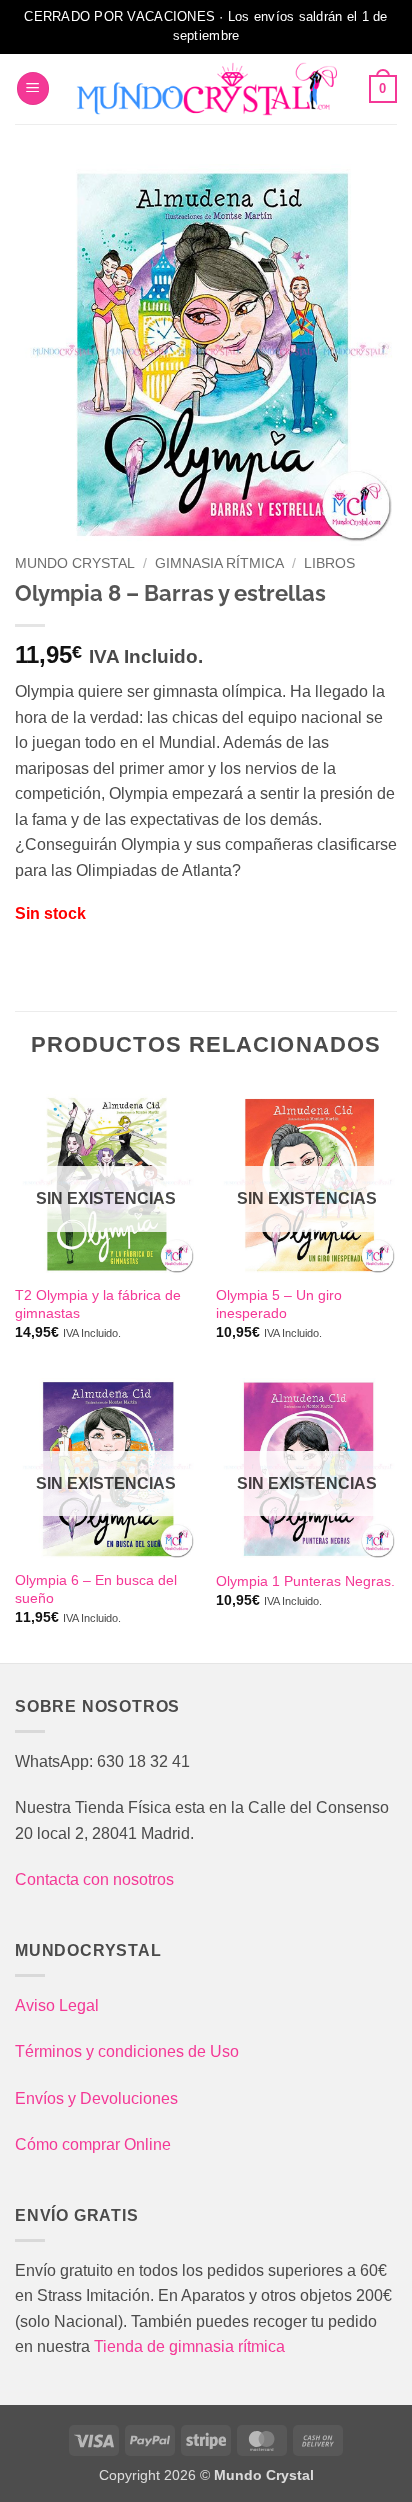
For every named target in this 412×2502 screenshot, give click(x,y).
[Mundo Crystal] (206, 89)
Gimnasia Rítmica (219, 563)
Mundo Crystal (75, 563)
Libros (329, 563)
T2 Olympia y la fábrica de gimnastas (98, 1304)
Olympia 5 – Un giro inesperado (279, 1304)
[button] (33, 88)
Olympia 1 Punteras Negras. (305, 1581)
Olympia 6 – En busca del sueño (96, 1589)
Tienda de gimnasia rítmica (189, 2346)
